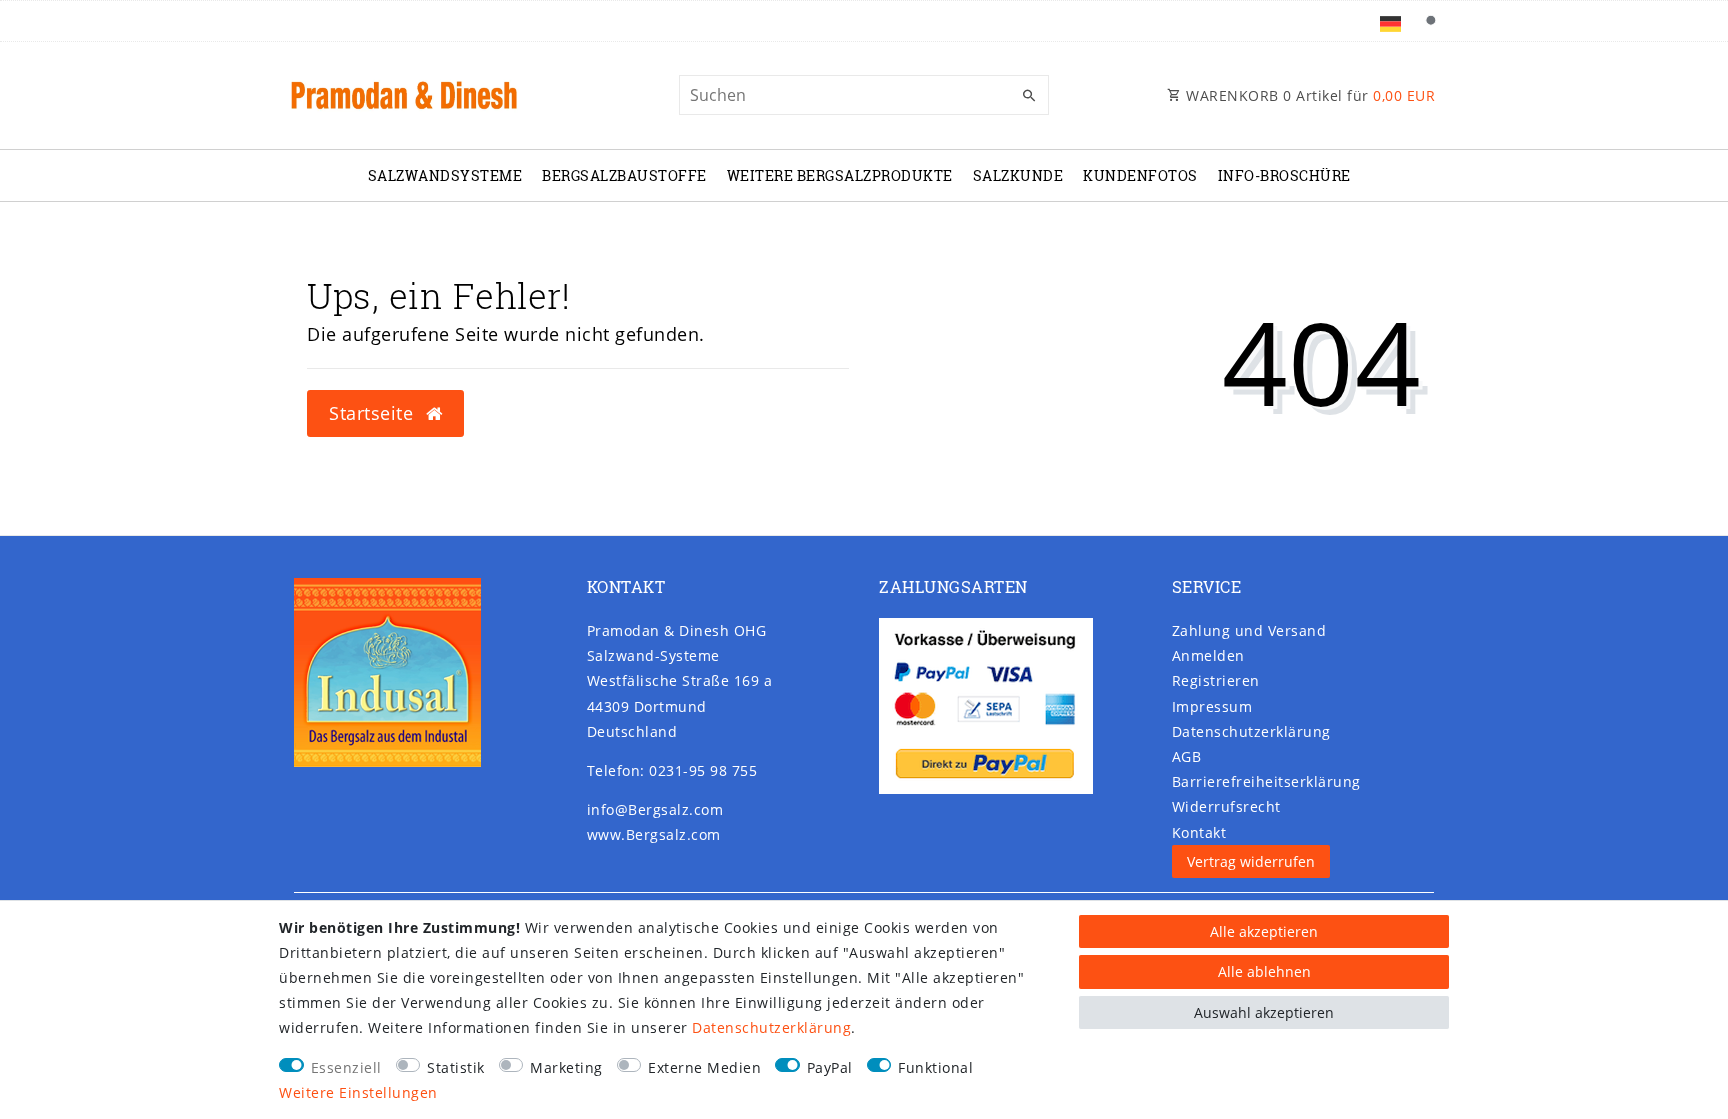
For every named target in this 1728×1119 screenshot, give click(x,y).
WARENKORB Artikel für (1309, 95)
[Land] (1390, 21)
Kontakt (1199, 832)
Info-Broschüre (1284, 175)
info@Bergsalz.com (655, 809)
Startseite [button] (374, 413)
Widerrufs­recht (1226, 806)
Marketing (566, 1067)
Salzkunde (1018, 175)
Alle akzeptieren (1264, 931)
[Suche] (1430, 21)
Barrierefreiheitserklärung (1266, 781)
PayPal (830, 1067)
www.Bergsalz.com (654, 834)
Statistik (456, 1067)
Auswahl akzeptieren (1264, 1012)
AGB (1187, 756)
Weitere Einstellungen (358, 1092)
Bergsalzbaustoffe (624, 175)
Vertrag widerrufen (1251, 861)
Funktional (935, 1067)
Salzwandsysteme (445, 175)
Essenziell (346, 1067)
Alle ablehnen (1264, 971)
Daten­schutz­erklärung (1251, 731)
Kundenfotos (1140, 175)
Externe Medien (704, 1067)
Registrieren (1216, 680)
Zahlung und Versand (1249, 630)
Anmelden (1208, 655)
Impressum (1212, 706)
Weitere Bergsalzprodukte (840, 175)
